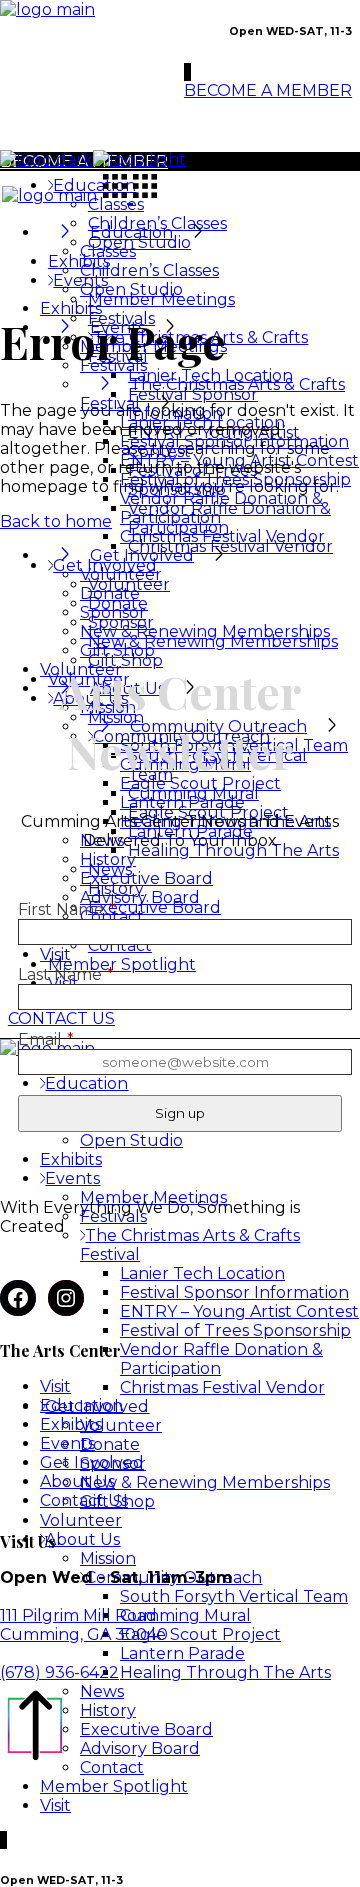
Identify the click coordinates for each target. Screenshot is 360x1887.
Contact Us (84, 1500)
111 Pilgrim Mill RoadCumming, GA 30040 (84, 1625)
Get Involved (92, 1462)
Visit (55, 1386)
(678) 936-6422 (59, 1672)
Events (67, 1443)
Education (81, 1405)
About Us (77, 1481)
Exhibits (71, 1424)
